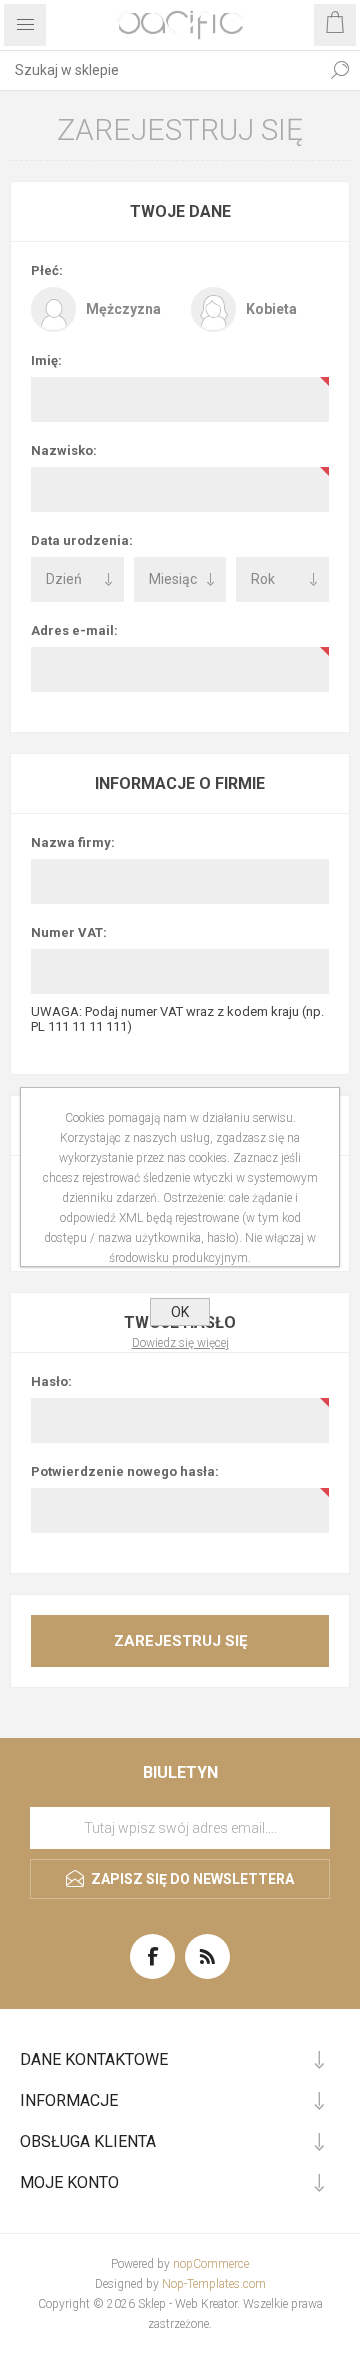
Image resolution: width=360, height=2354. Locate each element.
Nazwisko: (64, 450)
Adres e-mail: (74, 630)
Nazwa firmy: (73, 842)
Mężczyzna (123, 309)
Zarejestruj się (180, 1641)
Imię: (46, 360)
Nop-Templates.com (214, 2284)
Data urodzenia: (82, 540)
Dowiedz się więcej (180, 1343)
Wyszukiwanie (340, 70)
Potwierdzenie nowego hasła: (125, 1471)
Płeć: (47, 270)
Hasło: (51, 1381)
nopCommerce (211, 2264)
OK (180, 1312)
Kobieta (271, 309)
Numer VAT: (69, 932)
